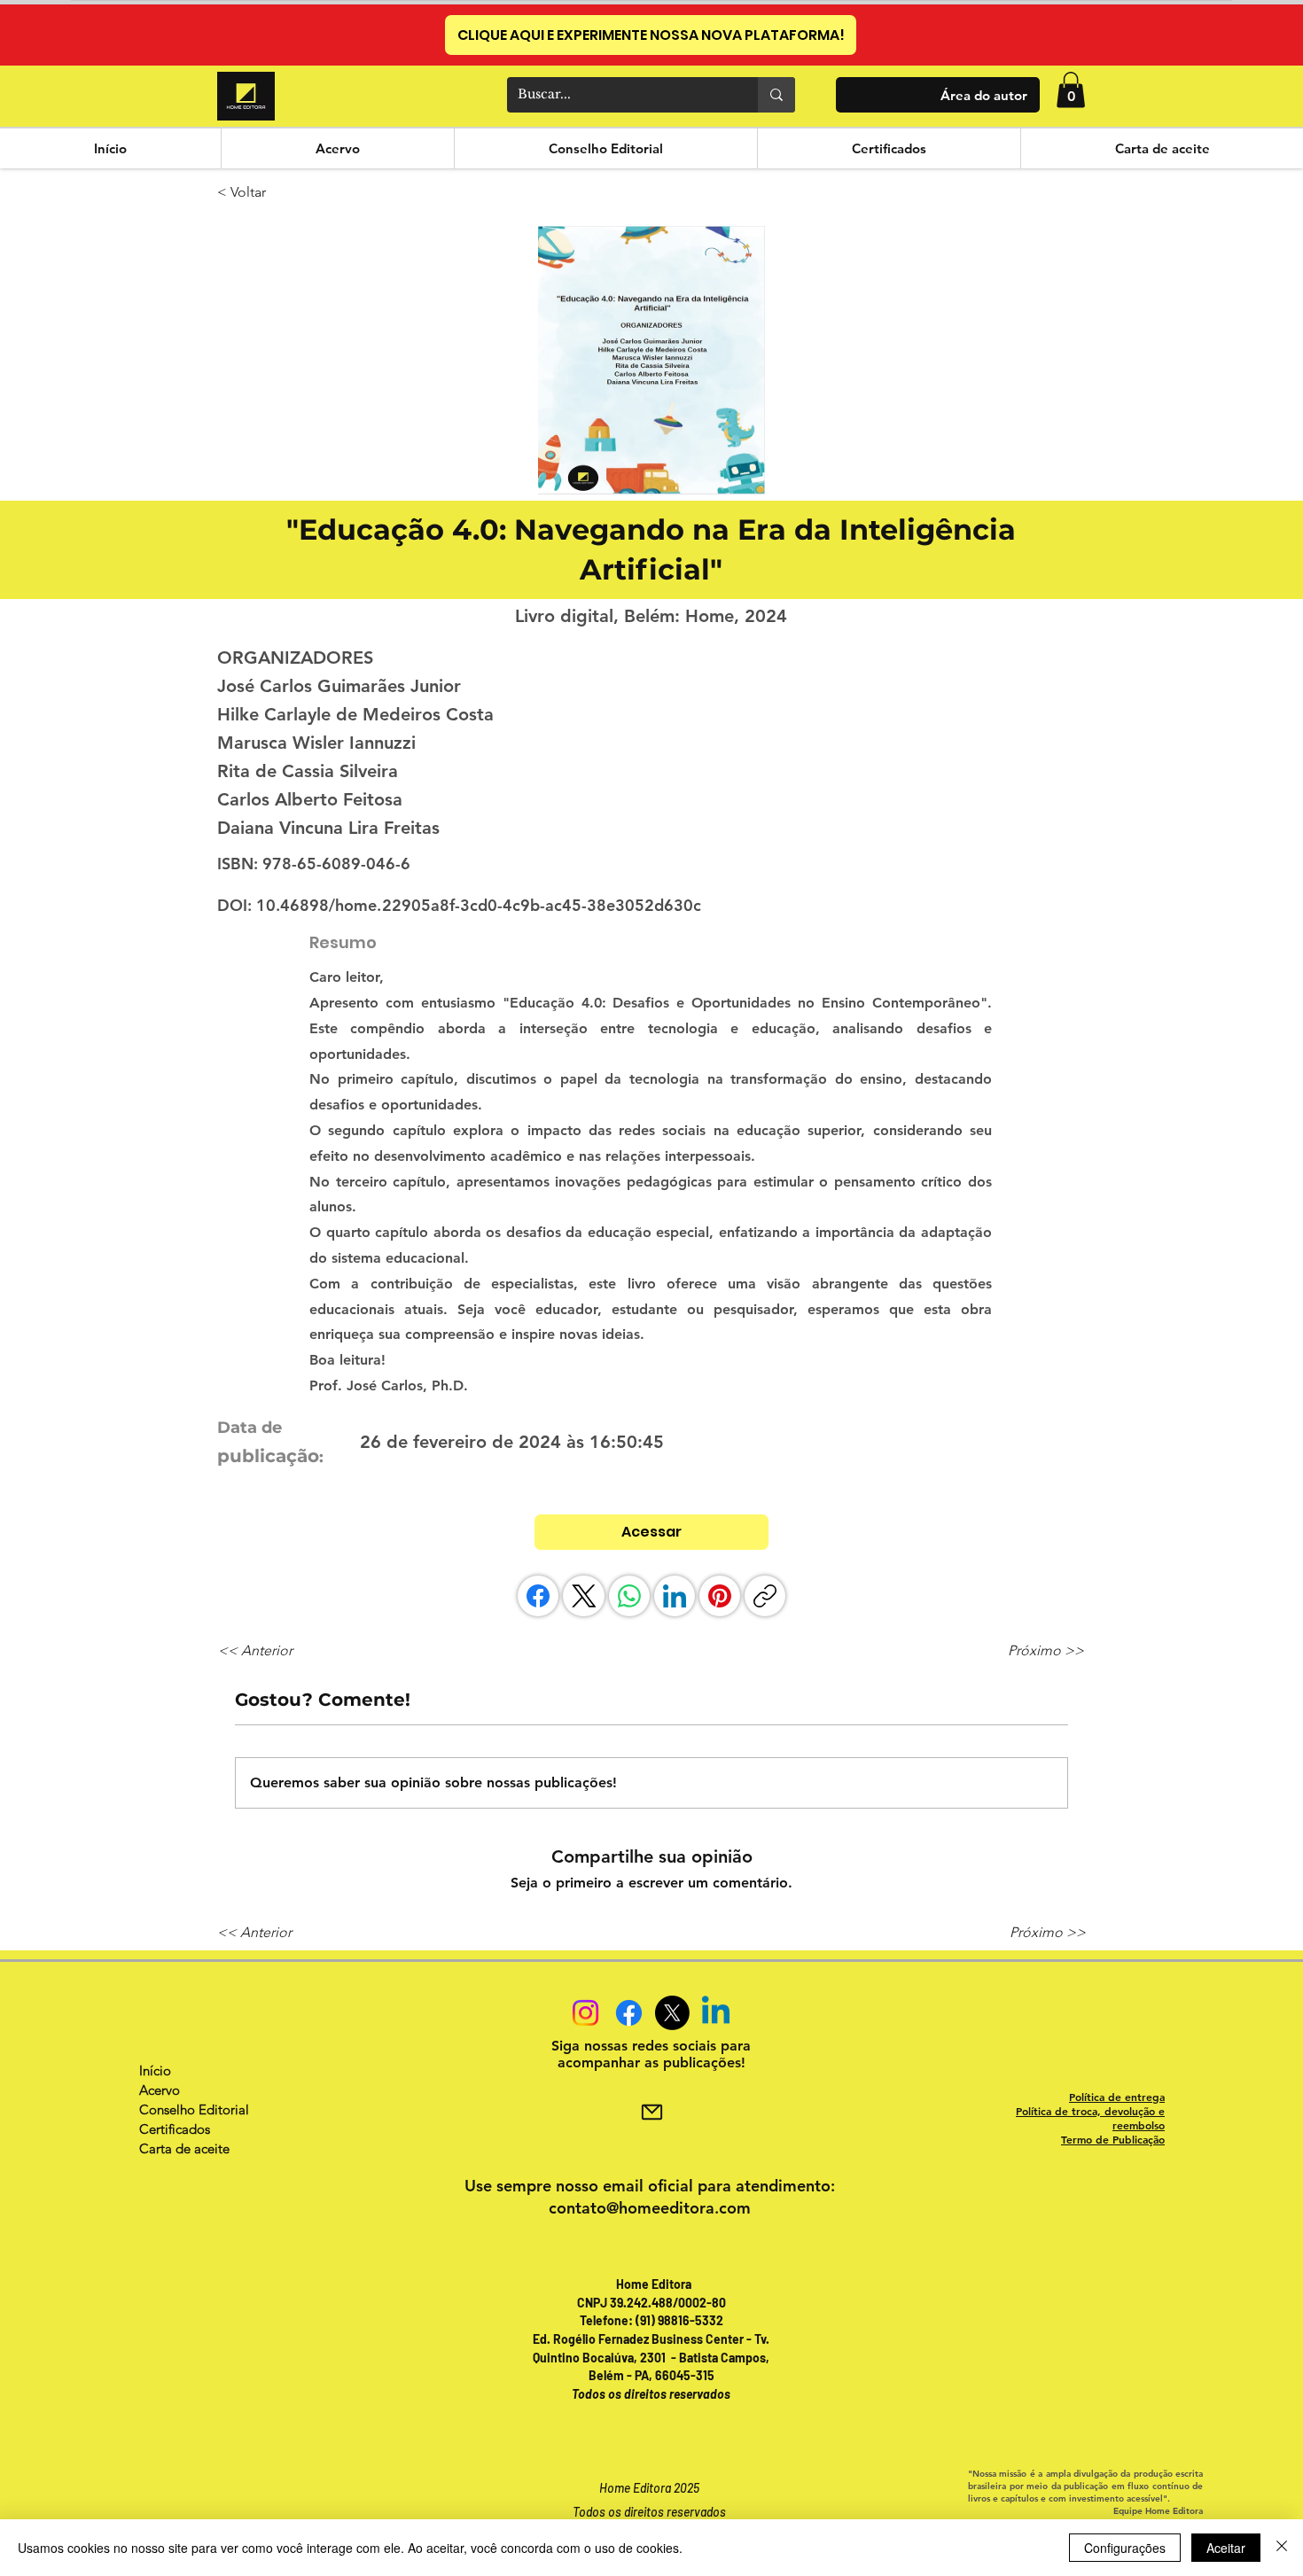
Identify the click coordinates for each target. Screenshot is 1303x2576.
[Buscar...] (776, 95)
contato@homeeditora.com (650, 2208)
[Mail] (651, 2113)
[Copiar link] (765, 1596)
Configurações (1125, 2548)
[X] (672, 2013)
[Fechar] (1282, 2548)
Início (155, 2070)
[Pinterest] (720, 1596)
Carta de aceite (184, 2148)
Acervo (160, 2090)
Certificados (175, 2129)
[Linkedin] (716, 2013)
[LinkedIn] (675, 1596)
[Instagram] (585, 2013)
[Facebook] (538, 1596)
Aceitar (1226, 2548)
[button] (1071, 90)
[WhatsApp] (629, 1596)
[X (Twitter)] (584, 1596)
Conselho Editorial (194, 2109)
